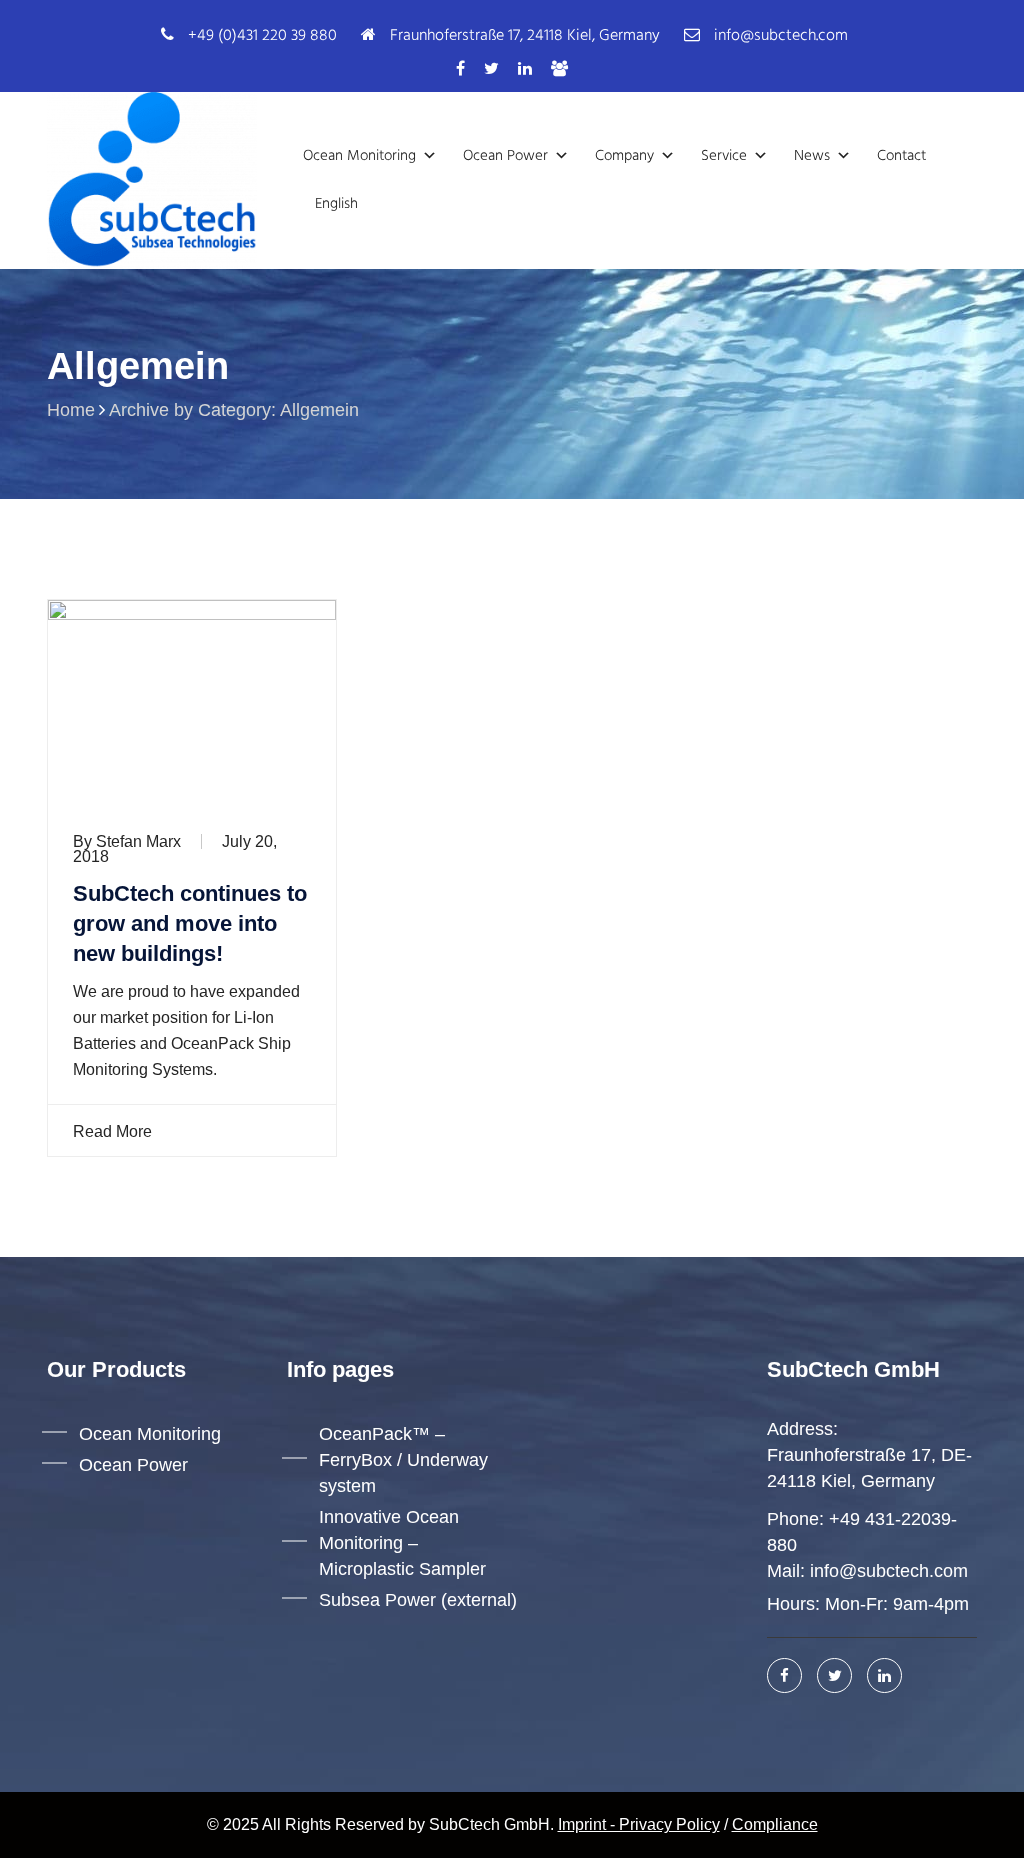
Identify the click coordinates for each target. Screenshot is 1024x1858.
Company (624, 156)
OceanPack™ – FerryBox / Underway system (403, 1460)
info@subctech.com (781, 36)
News (812, 156)
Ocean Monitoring (359, 156)
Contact (901, 156)
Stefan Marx (138, 841)
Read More (110, 1131)
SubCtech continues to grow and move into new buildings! (190, 923)
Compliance (775, 1824)
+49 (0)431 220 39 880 (262, 36)
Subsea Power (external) (418, 1600)
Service (724, 156)
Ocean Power (505, 156)
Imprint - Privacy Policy (639, 1824)
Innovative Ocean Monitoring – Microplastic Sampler (402, 1543)
